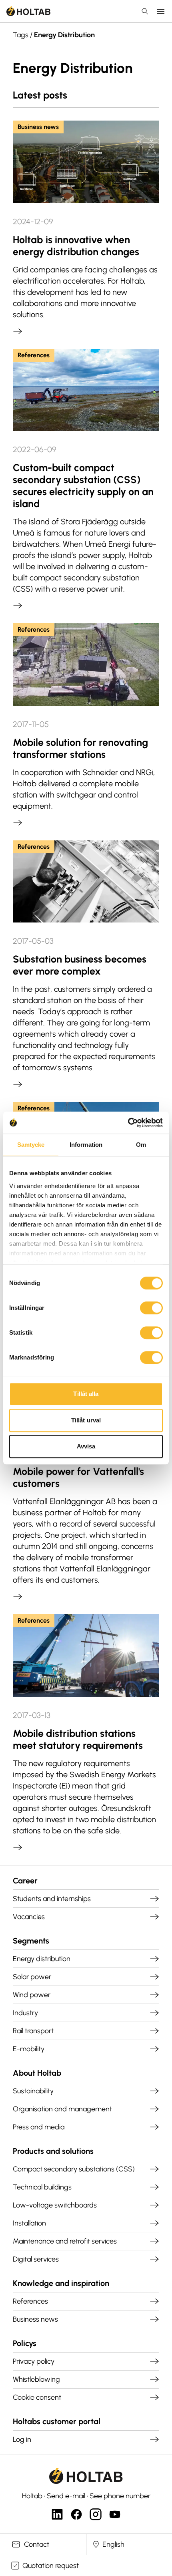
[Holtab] (28, 11)
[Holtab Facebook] (76, 2514)
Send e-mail (66, 2496)
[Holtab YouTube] (115, 2514)
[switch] (151, 1308)
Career (25, 1881)
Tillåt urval (86, 1420)
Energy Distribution (64, 35)
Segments (31, 1941)
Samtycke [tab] (31, 1145)
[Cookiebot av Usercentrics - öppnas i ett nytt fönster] (128, 1123)
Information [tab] (86, 1145)
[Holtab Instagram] (96, 2514)
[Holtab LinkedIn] (57, 2514)
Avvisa (86, 1446)
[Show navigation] (161, 11)
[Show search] (145, 11)
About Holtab (37, 2073)
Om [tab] (141, 1145)
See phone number (120, 2496)
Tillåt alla (86, 1394)
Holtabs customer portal (57, 2421)
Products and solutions (53, 2151)
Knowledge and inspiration (61, 2283)
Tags (21, 35)
